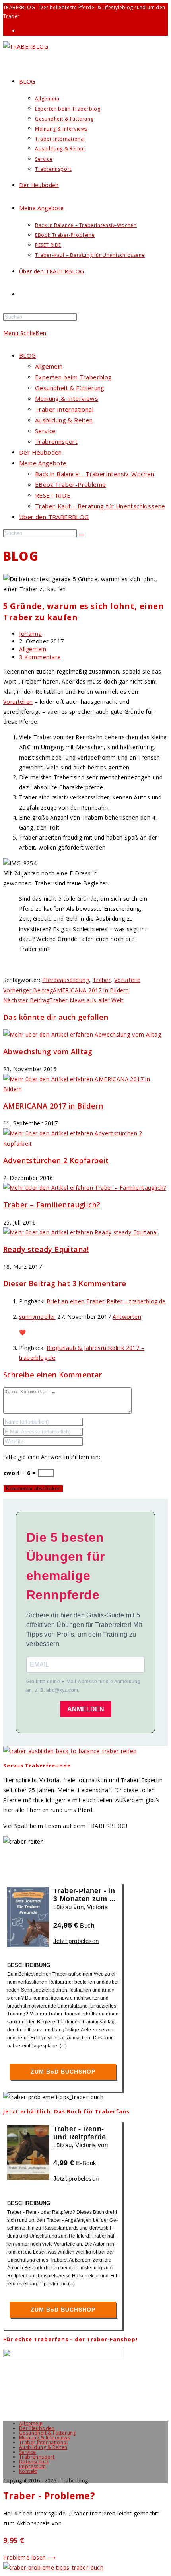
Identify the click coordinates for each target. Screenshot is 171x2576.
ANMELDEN (86, 1709)
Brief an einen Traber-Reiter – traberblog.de (106, 1301)
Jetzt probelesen (76, 1941)
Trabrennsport (56, 441)
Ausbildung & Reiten (64, 420)
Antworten (127, 1317)
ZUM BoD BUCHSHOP (63, 2072)
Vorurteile (127, 980)
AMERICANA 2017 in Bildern (53, 1106)
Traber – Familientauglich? (52, 1205)
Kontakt (28, 2471)
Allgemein (49, 366)
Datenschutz (34, 2462)
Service (46, 431)
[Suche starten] (81, 535)
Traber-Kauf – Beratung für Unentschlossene (100, 506)
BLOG (28, 355)
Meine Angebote (43, 463)
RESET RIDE (53, 495)
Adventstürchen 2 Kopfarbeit (56, 1160)
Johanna (30, 634)
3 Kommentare (40, 657)
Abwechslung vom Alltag (48, 1051)
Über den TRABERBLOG (54, 517)
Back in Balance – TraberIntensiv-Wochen (95, 474)
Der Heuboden (41, 452)
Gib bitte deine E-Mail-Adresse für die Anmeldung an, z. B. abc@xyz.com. (83, 1686)
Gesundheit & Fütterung (70, 388)
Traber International (64, 409)
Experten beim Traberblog (74, 377)
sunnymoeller (37, 1317)
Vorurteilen (18, 702)
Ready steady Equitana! (46, 1249)
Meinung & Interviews (67, 398)
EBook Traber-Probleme (70, 484)
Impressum (33, 2466)
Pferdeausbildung (66, 980)
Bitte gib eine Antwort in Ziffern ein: (52, 1457)
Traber (102, 980)
